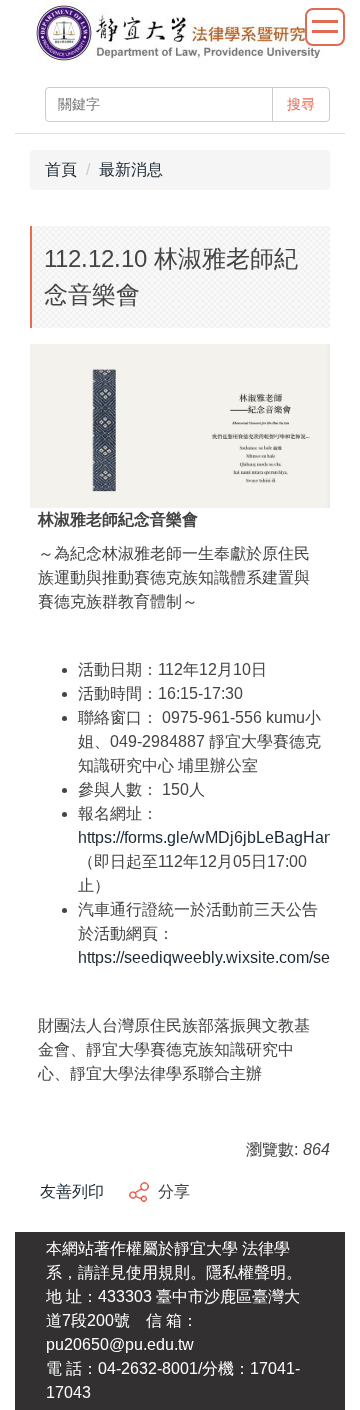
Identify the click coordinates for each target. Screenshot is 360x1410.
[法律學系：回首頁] (179, 35)
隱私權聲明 (246, 1272)
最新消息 (131, 169)
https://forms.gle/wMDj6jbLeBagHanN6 (216, 837)
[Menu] (325, 27)
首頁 (61, 169)
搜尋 (301, 104)
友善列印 (72, 1191)
